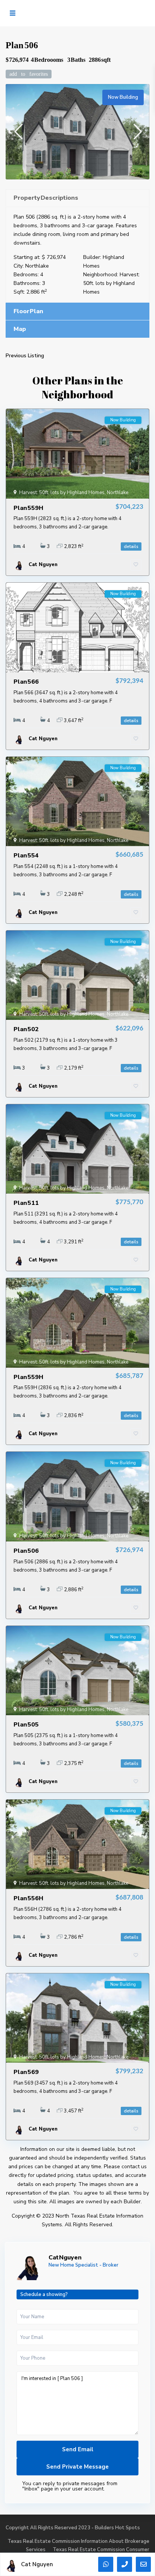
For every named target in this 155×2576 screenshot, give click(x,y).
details (131, 546)
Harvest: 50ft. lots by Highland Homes (111, 283)
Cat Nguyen (65, 2258)
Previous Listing (25, 356)
